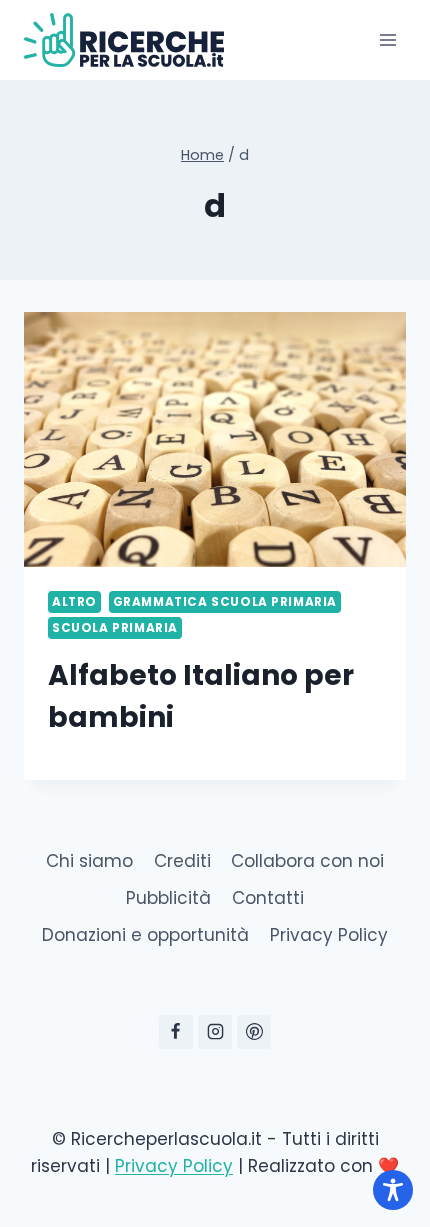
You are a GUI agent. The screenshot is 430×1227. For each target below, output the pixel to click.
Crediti (182, 861)
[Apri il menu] (387, 39)
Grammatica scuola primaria (225, 602)
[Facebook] (176, 1032)
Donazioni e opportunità (145, 935)
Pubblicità (168, 898)
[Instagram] (215, 1032)
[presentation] (215, 439)
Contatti (268, 898)
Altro (74, 602)
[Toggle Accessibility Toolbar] (393, 1190)
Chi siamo (89, 861)
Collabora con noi (307, 861)
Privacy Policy (329, 935)
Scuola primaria (115, 628)
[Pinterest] (254, 1032)
